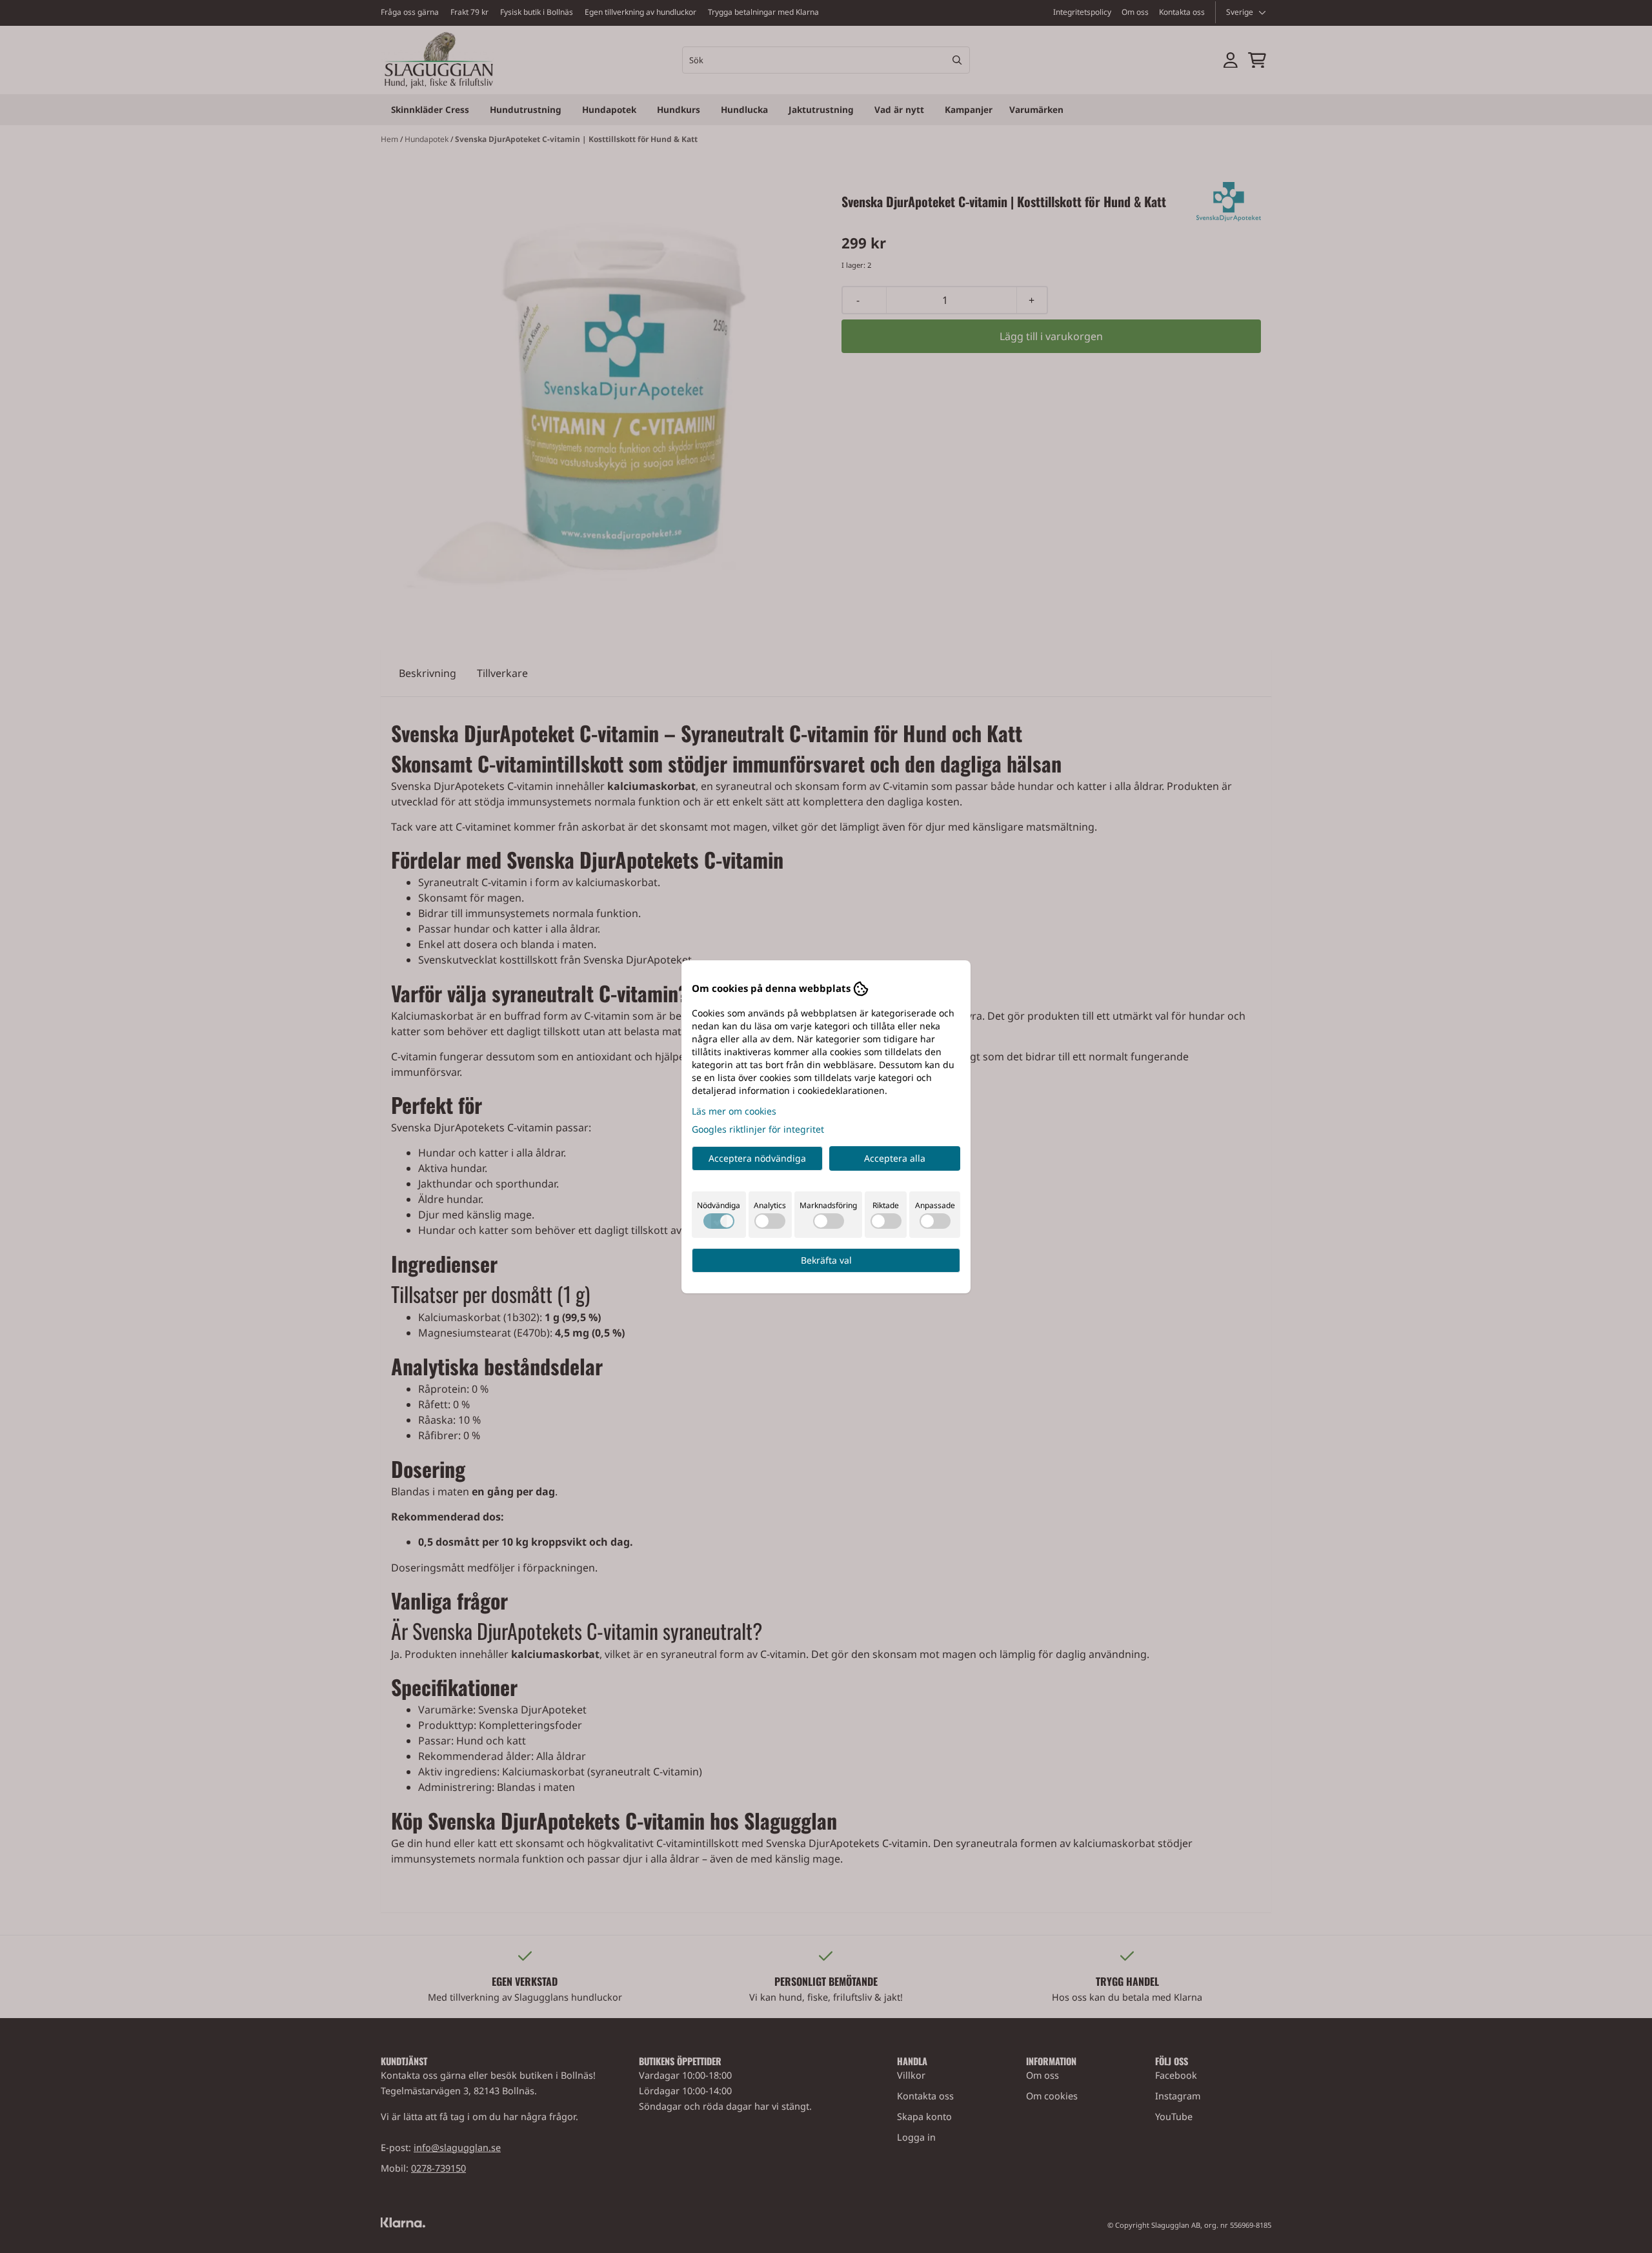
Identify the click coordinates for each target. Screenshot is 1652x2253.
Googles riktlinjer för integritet (758, 1129)
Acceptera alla (895, 1158)
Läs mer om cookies (734, 1111)
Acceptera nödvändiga (757, 1158)
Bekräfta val (826, 1260)
